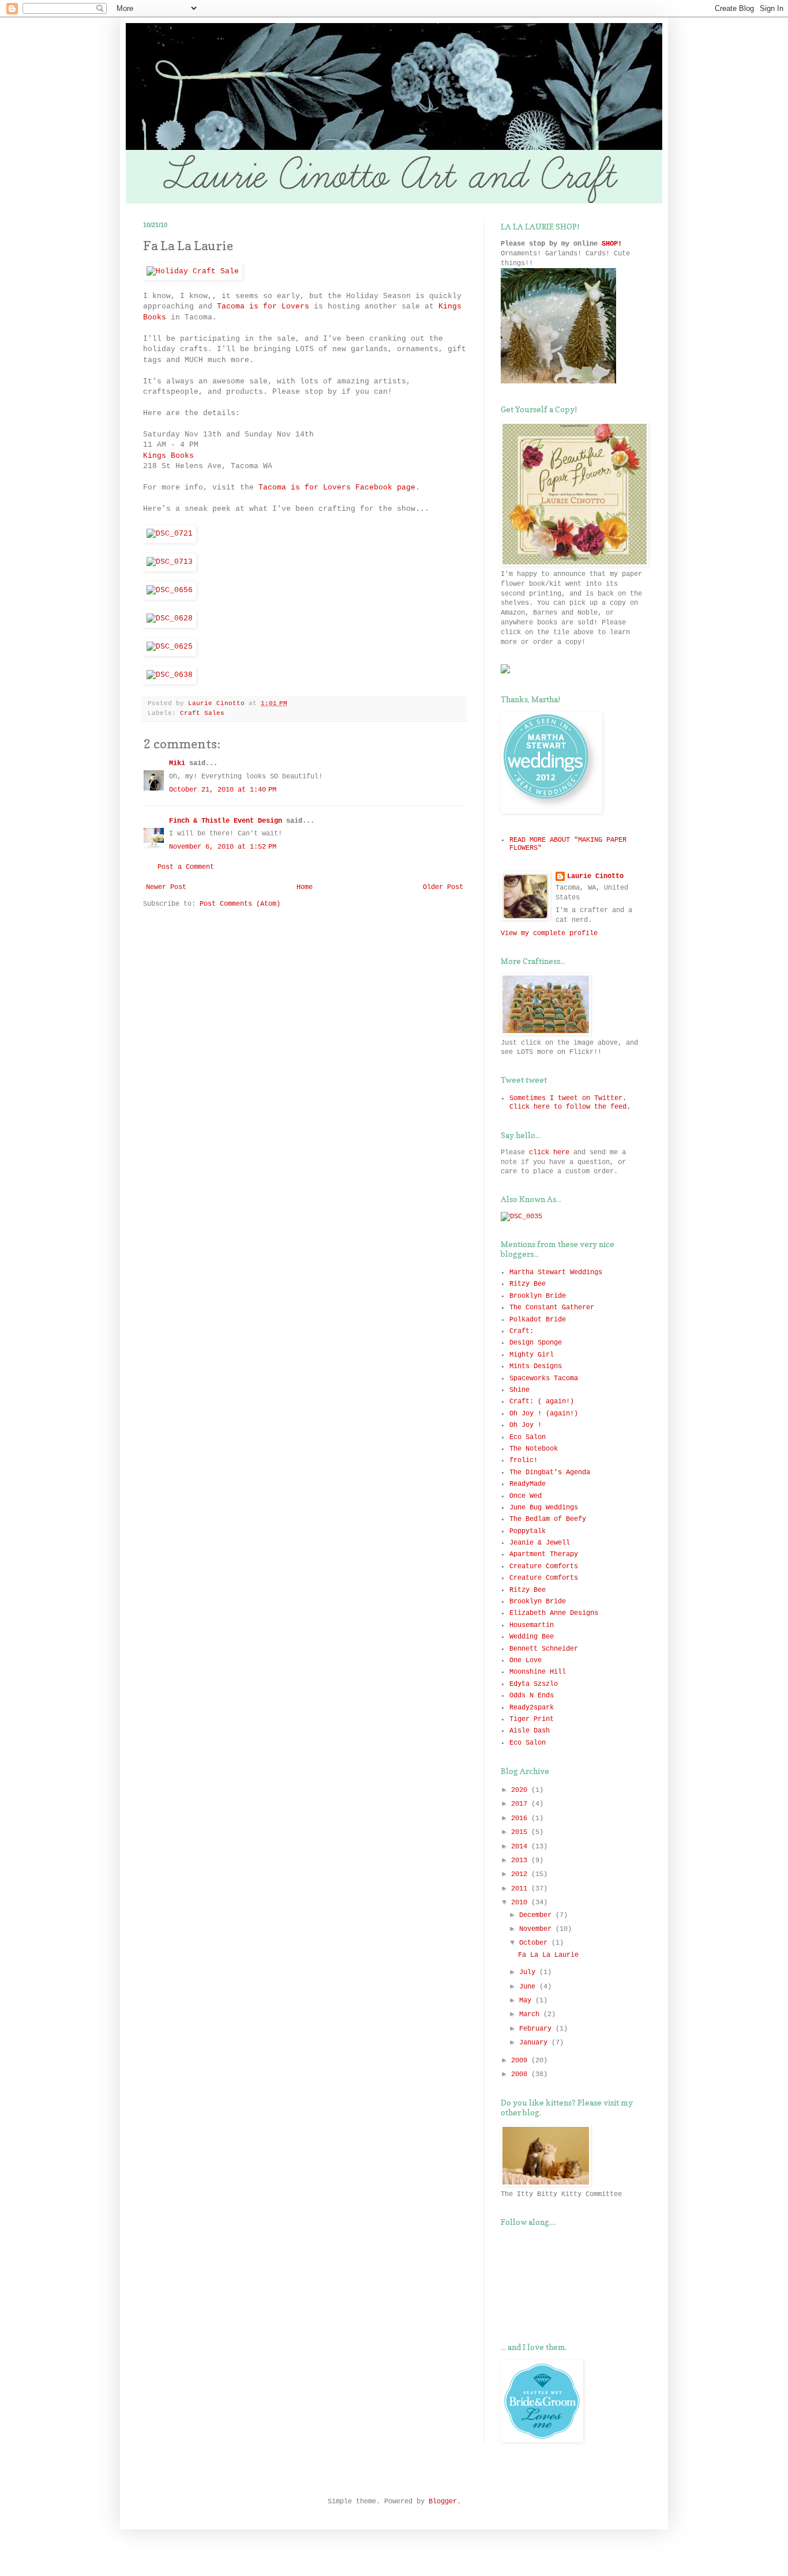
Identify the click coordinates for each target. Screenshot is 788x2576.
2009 (521, 2061)
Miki (177, 763)
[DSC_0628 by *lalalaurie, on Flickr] (170, 618)
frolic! (524, 1460)
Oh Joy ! (526, 1425)
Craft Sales (202, 713)
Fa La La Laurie (548, 1955)
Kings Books (168, 456)
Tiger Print (532, 1719)
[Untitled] (558, 382)
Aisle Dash (530, 1731)
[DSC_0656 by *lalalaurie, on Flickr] (170, 590)
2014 (521, 1847)
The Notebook (534, 1449)
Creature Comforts (544, 1566)
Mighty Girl (532, 1355)
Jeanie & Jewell (540, 1543)
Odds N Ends (532, 1696)
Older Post (443, 887)
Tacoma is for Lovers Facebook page (337, 487)
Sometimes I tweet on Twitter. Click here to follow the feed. (570, 1102)
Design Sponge (536, 1343)
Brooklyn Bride (538, 1296)
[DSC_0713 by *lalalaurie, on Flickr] (170, 562)
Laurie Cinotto (595, 876)
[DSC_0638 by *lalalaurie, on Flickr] (170, 675)
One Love (526, 1660)
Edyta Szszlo (534, 1684)
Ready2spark (532, 1708)
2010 (521, 1903)
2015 (521, 1832)
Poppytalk (528, 1531)
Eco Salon (528, 1437)
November (537, 1929)
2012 (521, 1874)
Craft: (521, 1331)
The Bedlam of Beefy (548, 1519)
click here (549, 1153)
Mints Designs (536, 1366)
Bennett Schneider (544, 1649)
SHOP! (612, 244)
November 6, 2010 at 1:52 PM (223, 847)
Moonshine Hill (538, 1672)
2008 (521, 2074)
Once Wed (526, 1496)
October (535, 1943)
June (529, 1987)
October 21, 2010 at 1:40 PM (223, 790)
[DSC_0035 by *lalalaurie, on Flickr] (521, 1217)
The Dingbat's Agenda (550, 1472)
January (535, 2043)
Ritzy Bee (528, 1284)
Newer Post (166, 887)
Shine (519, 1390)
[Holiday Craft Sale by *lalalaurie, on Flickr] (193, 271)
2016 (521, 1818)
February (537, 2029)
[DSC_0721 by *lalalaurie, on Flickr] (170, 534)
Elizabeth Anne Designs (554, 1613)
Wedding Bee (532, 1637)
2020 (521, 1790)
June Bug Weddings (544, 1508)
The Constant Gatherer (552, 1308)
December (537, 1915)
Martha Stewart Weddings (556, 1272)
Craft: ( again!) (542, 1402)
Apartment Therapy (544, 1554)
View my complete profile (549, 933)
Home (305, 887)
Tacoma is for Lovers (263, 306)
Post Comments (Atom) (240, 904)
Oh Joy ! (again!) (544, 1414)
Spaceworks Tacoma (544, 1379)
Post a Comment (186, 867)
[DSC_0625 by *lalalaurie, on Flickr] (170, 647)
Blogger (443, 2502)
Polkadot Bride (538, 1320)
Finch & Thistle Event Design (226, 821)
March (531, 2014)
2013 (521, 1861)
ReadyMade (528, 1484)
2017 (521, 1804)
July (529, 1972)
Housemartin (532, 1625)
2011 (521, 1889)
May (527, 2001)
